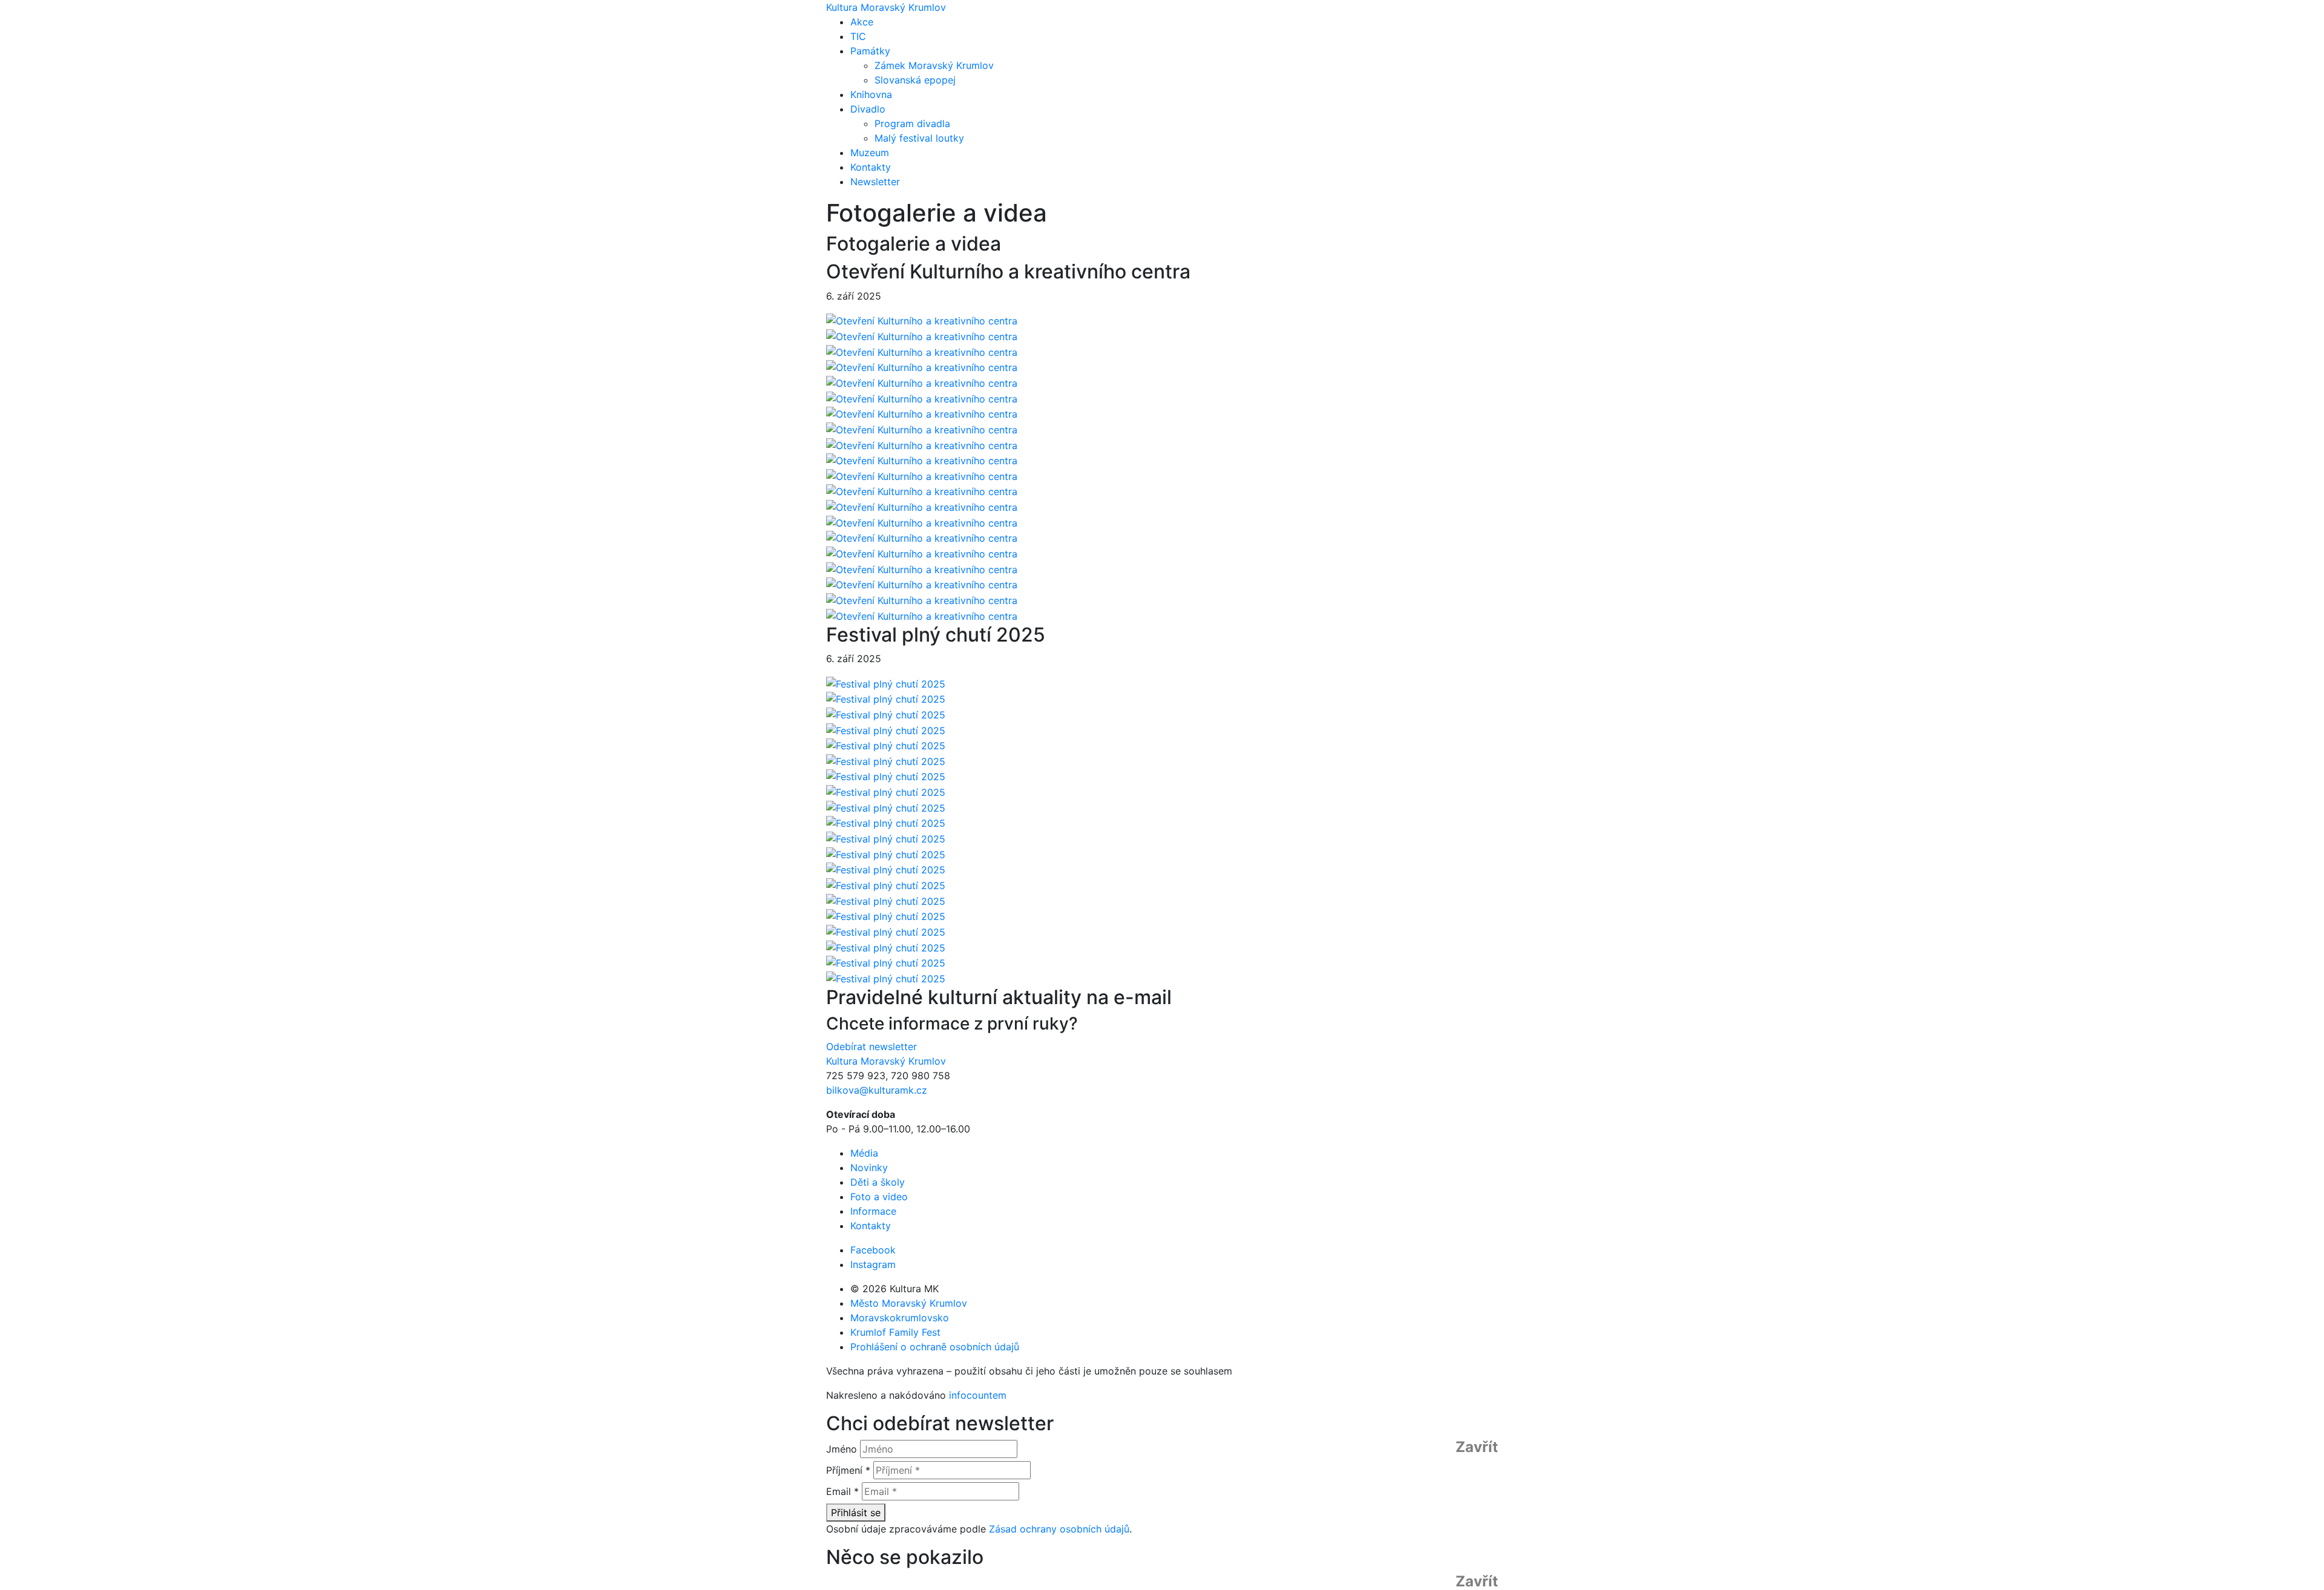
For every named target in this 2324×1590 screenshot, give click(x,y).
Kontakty (871, 167)
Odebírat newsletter (871, 1046)
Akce (862, 22)
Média (864, 1153)
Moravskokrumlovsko (900, 1318)
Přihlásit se (856, 1513)
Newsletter (875, 182)
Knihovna (871, 94)
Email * (842, 1491)
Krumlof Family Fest (895, 1332)
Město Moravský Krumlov (909, 1303)
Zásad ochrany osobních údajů (1059, 1529)
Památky (870, 51)
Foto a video (879, 1197)
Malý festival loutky (919, 138)
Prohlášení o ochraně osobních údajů (935, 1347)
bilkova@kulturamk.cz (877, 1090)
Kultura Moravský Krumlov (886, 7)
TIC (858, 36)
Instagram (873, 1264)
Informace (873, 1211)
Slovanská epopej (915, 80)
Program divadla (912, 123)
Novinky (869, 1168)
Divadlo (868, 109)
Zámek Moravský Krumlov (934, 65)
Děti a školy (878, 1182)
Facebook (873, 1250)
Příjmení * (848, 1470)
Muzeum (870, 153)
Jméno (842, 1449)
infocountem (978, 1395)
